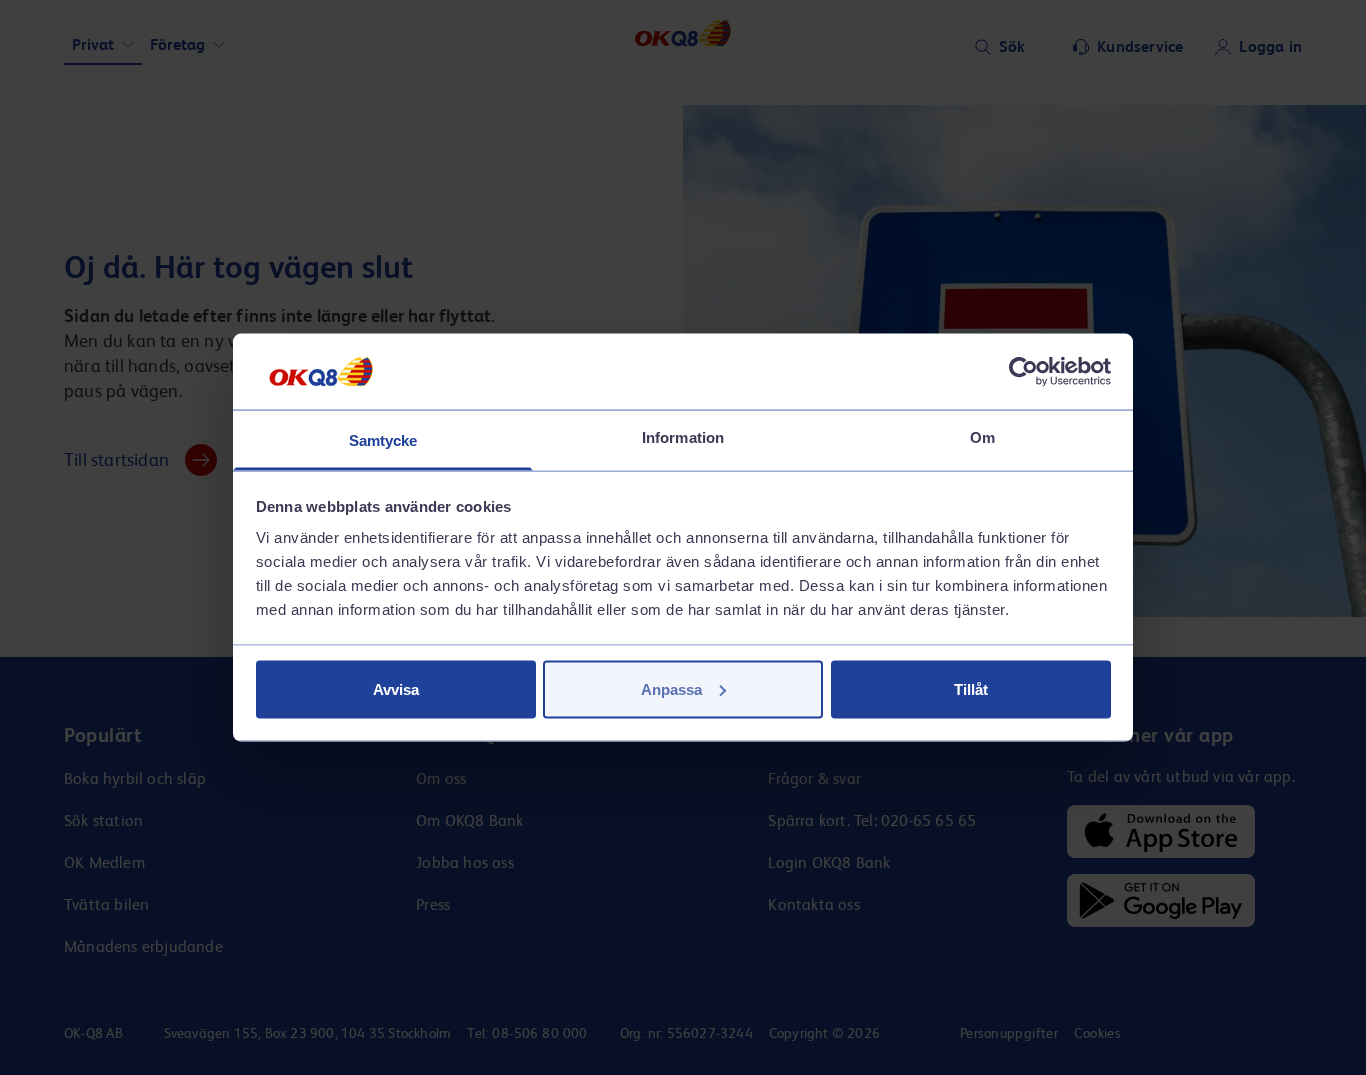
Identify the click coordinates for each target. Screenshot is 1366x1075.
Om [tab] (982, 437)
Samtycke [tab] (383, 440)
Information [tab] (683, 437)
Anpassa (671, 688)
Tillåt (971, 688)
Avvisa (396, 688)
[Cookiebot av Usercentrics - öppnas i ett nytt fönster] (1023, 371)
